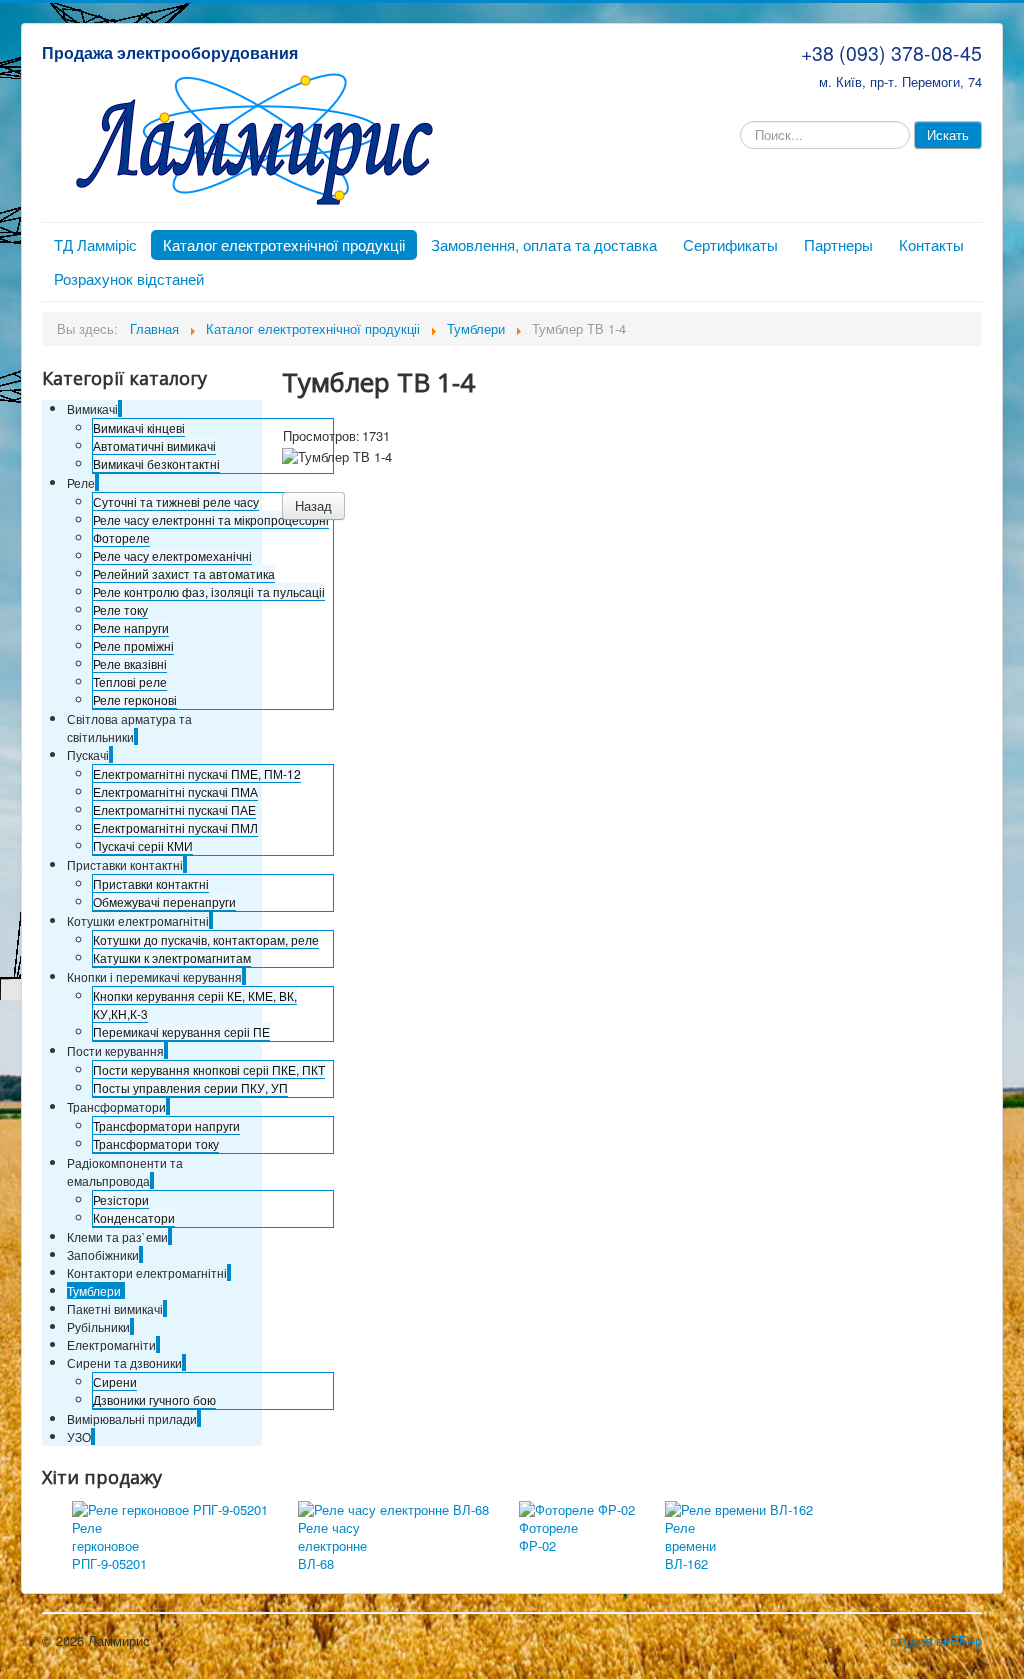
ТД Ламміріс (95, 244)
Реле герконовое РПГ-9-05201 (109, 1545)
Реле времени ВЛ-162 (690, 1545)
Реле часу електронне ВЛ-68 (332, 1545)
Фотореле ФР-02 (548, 1536)
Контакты (931, 244)
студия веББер (936, 1640)
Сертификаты (730, 244)
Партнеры (838, 244)
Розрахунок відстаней (129, 278)
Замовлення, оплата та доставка (544, 244)
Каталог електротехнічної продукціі (284, 244)
